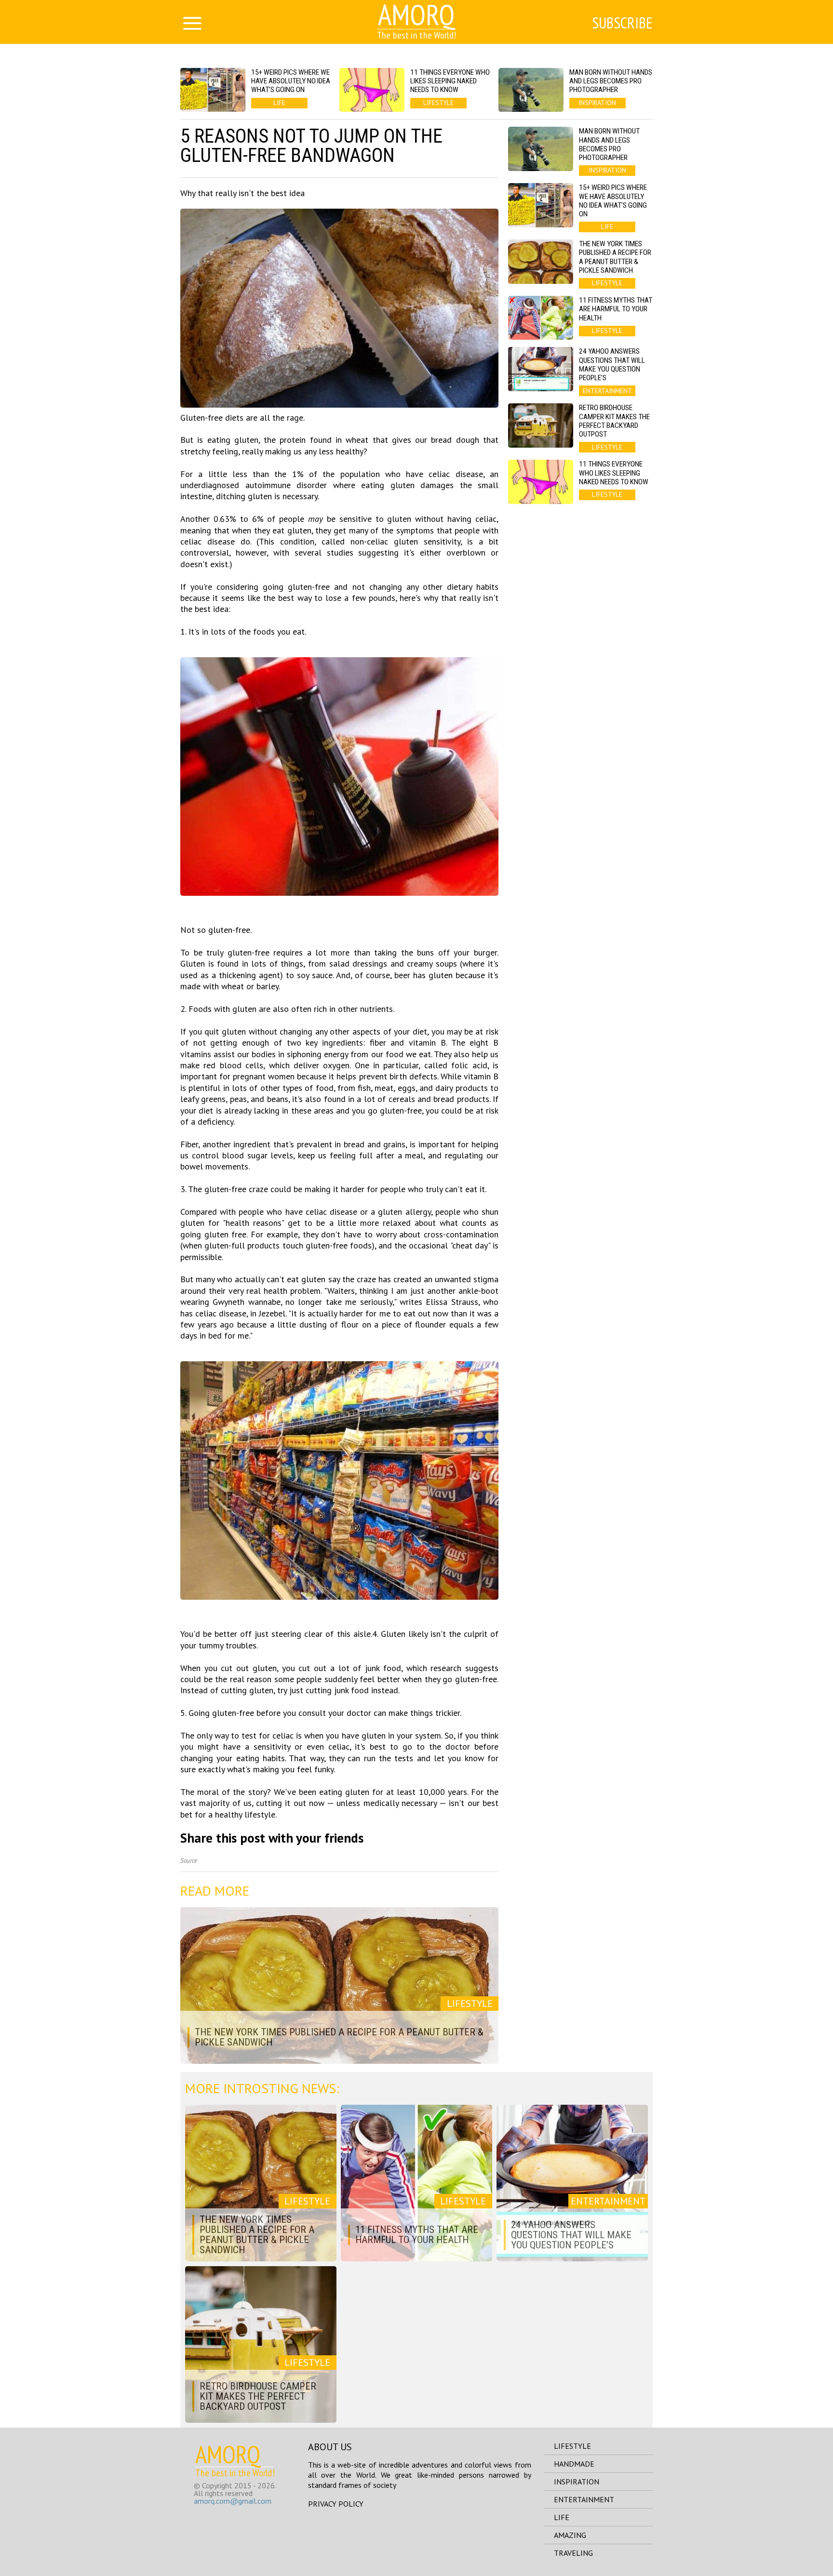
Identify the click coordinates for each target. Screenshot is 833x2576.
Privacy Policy (336, 2504)
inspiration (577, 2482)
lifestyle (572, 2446)
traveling (573, 2553)
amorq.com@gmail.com (233, 2501)
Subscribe (622, 23)
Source (189, 1861)
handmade (574, 2464)
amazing (570, 2535)
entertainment (584, 2499)
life (562, 2517)
